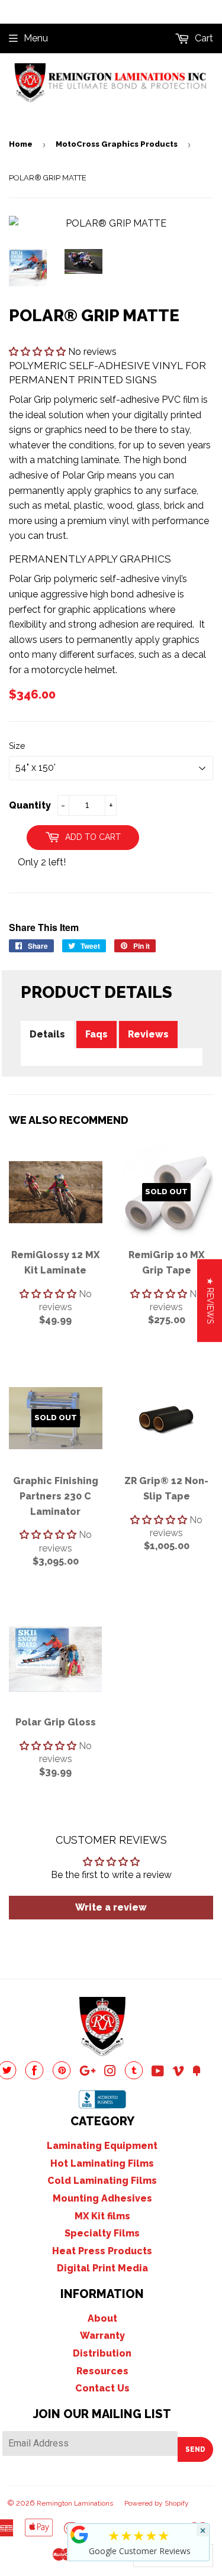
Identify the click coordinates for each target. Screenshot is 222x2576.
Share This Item (44, 927)
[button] (38, 352)
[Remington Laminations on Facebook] (34, 2076)
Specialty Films (102, 2233)
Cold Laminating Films (102, 2181)
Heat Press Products (102, 2251)
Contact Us (102, 2388)
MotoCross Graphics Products (117, 144)
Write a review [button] (111, 1907)
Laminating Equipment (102, 2146)
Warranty (102, 2336)
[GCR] (79, 2535)
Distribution (102, 2353)
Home (21, 144)
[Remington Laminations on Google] (88, 2072)
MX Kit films (102, 2216)
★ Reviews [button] (210, 1300)
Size (17, 746)
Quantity (30, 805)
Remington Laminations (75, 2503)
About (102, 2318)
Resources (102, 2371)
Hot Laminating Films (102, 2163)
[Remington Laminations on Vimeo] (178, 2072)
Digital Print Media (102, 2268)
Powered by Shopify (157, 2503)
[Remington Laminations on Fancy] (197, 2072)
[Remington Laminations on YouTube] (158, 2072)
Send (195, 2449)
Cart (203, 38)
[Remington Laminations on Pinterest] (62, 2076)
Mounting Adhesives (102, 2198)
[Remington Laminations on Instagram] (110, 2072)
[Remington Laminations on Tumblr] (134, 2076)
